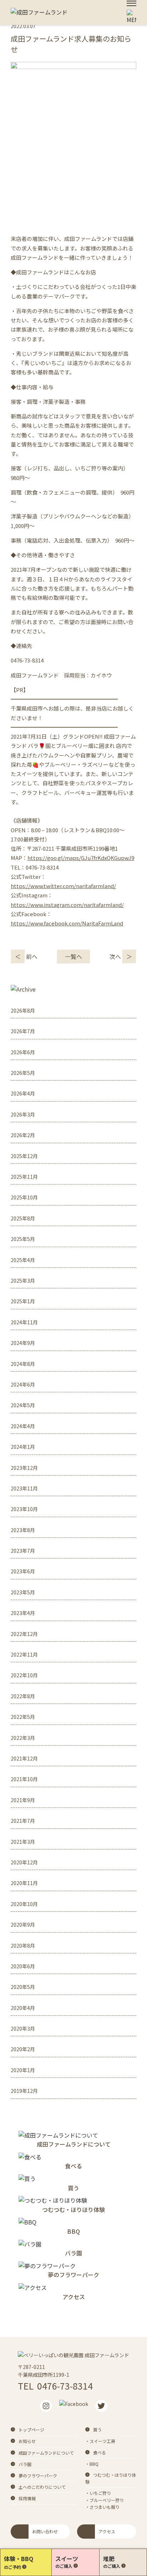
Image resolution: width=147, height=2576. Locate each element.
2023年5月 (23, 1592)
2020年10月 (24, 1904)
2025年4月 (23, 1260)
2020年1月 (23, 2070)
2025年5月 (23, 1239)
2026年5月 (23, 1073)
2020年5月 (23, 1987)
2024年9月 (23, 1343)
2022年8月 (23, 1696)
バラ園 (25, 2464)
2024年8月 (23, 1364)
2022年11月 (24, 1654)
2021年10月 (24, 1779)
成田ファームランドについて (46, 2453)
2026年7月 (23, 1031)
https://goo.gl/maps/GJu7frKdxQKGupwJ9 (81, 858)
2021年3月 (23, 1842)
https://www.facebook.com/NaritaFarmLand (67, 923)
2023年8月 (23, 1530)
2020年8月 (23, 1946)
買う (97, 2430)
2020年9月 (23, 1925)
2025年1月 (23, 1301)
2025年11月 (24, 1177)
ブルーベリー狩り (107, 2500)
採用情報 (27, 2498)
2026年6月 (23, 1052)
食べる (100, 2452)
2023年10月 (24, 1509)
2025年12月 (24, 1156)
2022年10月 (24, 1675)
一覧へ (73, 956)
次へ (121, 956)
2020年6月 (23, 1966)
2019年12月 (24, 2091)
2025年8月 (23, 1218)
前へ (26, 956)
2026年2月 (23, 1135)
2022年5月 (23, 1717)
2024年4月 (23, 1426)
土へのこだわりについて (42, 2487)
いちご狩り (100, 2493)
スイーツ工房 (102, 2441)
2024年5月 (23, 1405)
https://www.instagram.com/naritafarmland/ (67, 905)
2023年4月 (23, 1613)
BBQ (94, 2464)
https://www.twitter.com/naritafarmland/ (63, 886)
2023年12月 (24, 1468)
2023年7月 (23, 1551)
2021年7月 (23, 1821)
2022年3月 (23, 1738)
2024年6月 (23, 1384)
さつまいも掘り (105, 2507)
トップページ (31, 2430)
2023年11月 (24, 1488)
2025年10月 (24, 1197)
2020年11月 (24, 1883)
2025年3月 (23, 1281)
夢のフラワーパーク (38, 2475)
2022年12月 (24, 1634)
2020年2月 (23, 2049)
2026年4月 (23, 1093)
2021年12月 (24, 1758)
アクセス (107, 2531)
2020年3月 (23, 2028)
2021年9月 (23, 1800)
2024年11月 (24, 1322)
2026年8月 (23, 1010)
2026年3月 (23, 1114)
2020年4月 (23, 2008)
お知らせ (27, 2441)
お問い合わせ (45, 2531)
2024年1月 (23, 1447)
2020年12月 (24, 1862)
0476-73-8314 (65, 2386)
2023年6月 (23, 1571)
